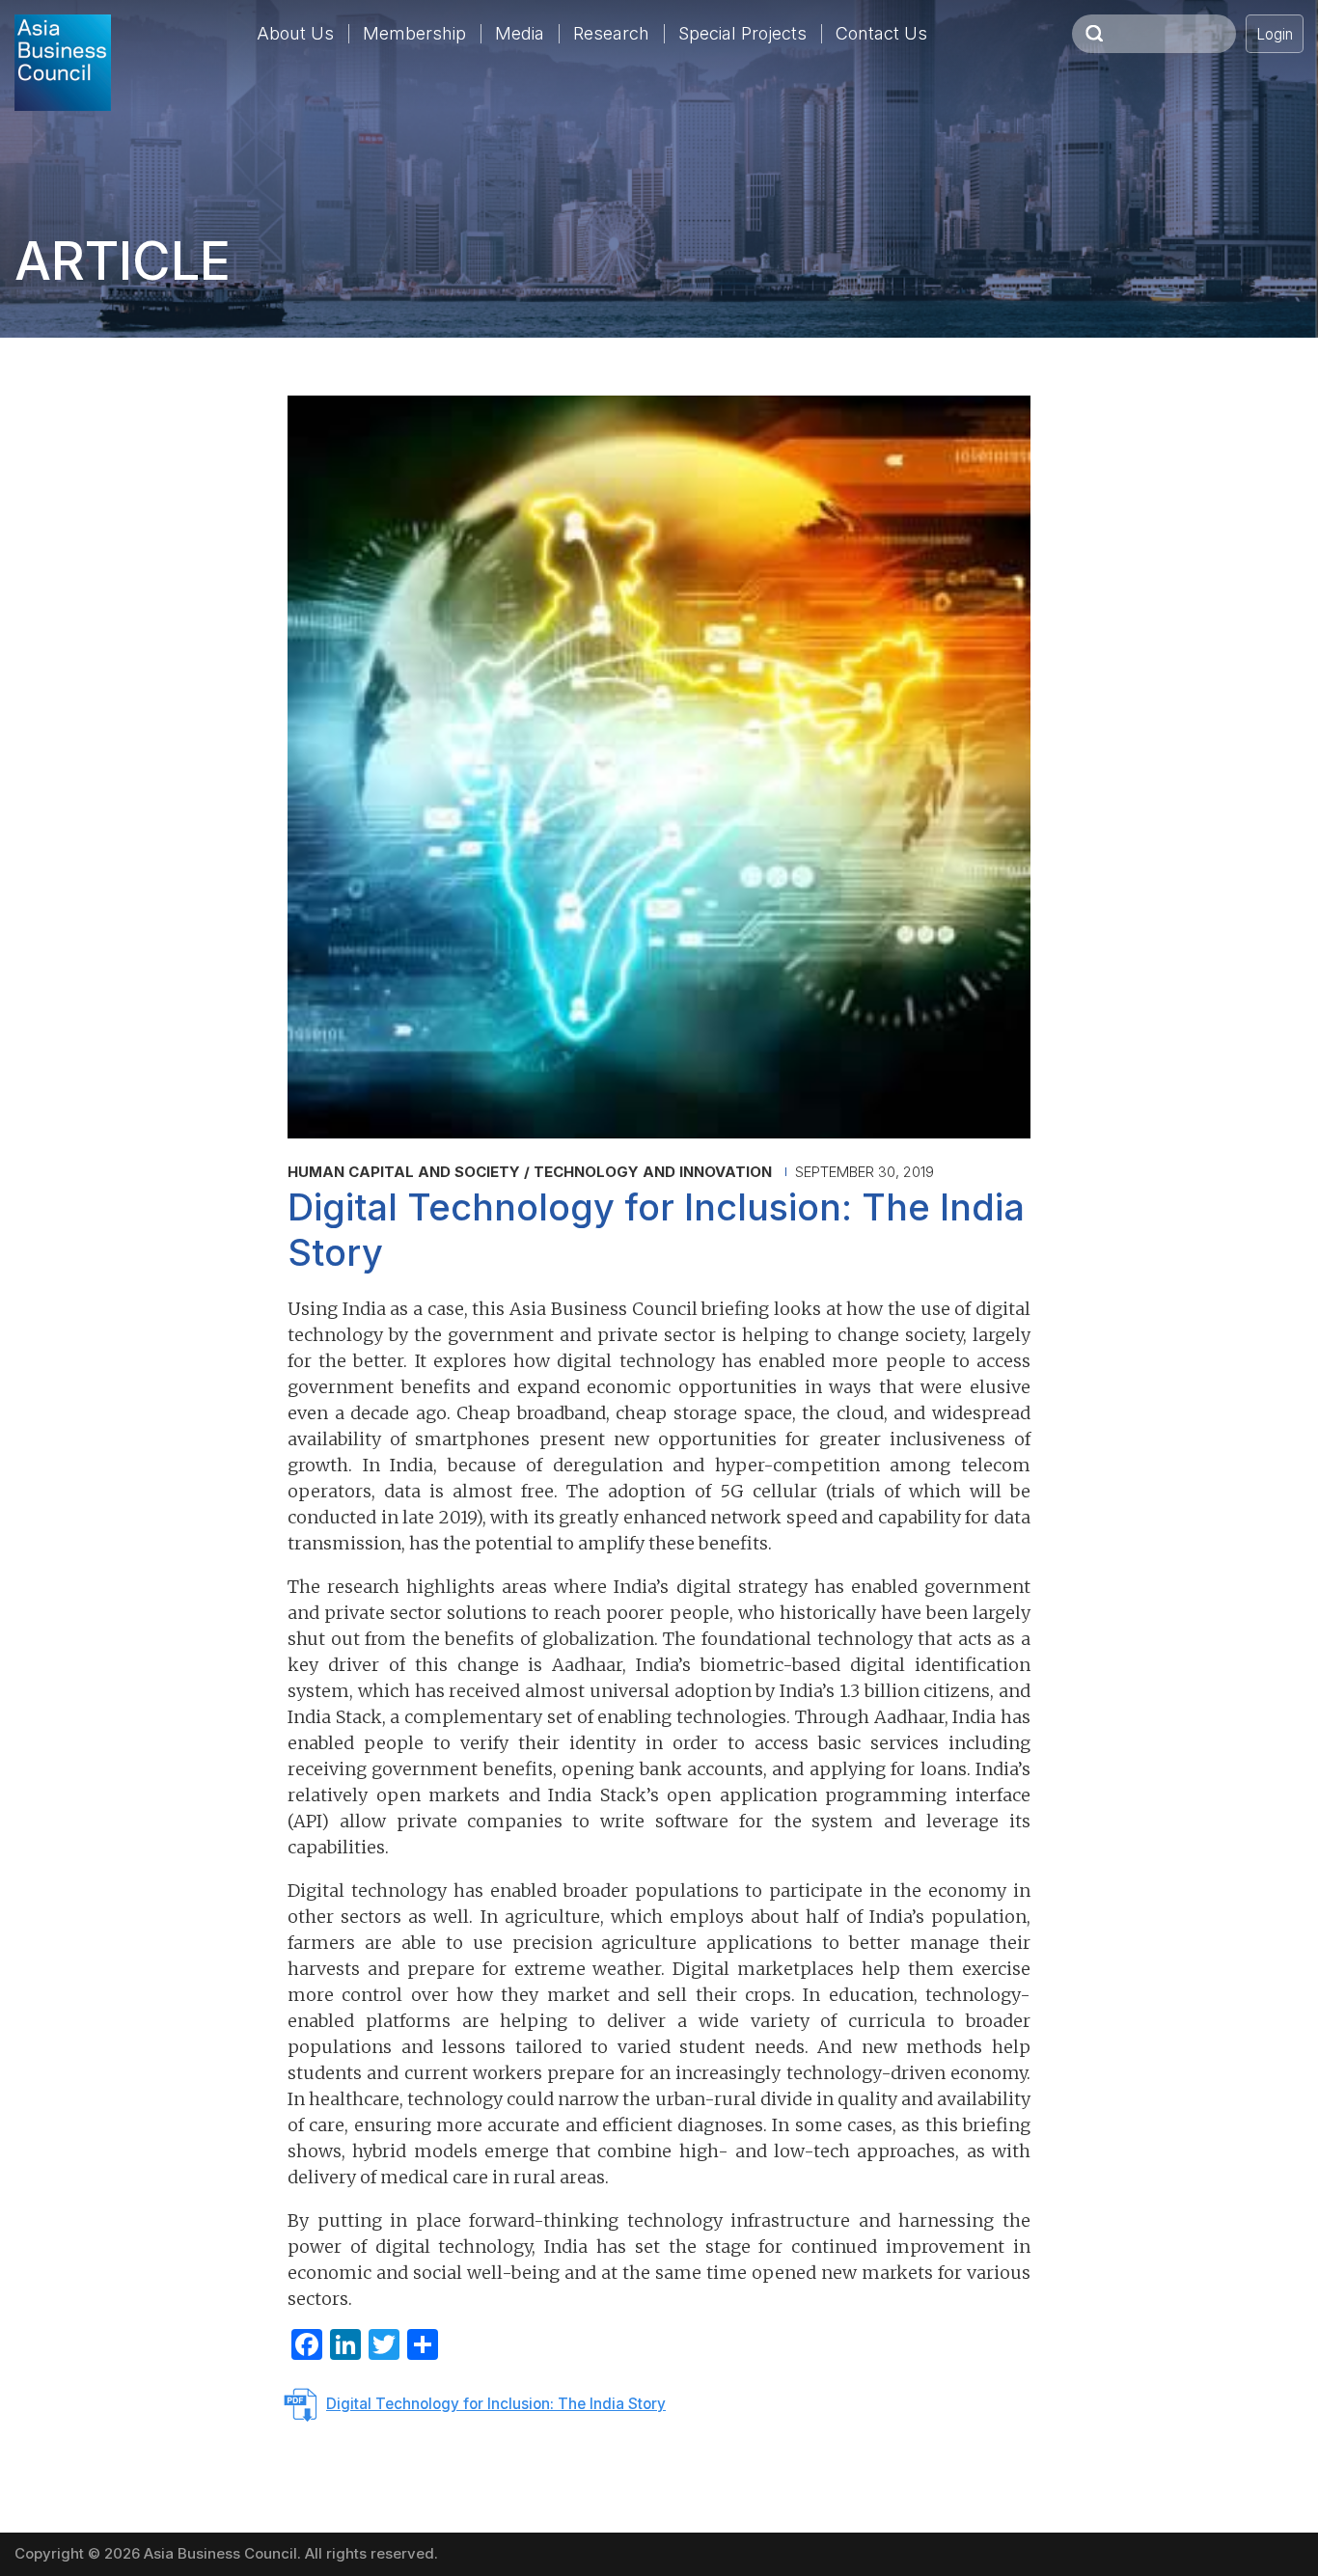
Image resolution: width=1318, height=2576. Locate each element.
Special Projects (742, 33)
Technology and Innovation (653, 1172)
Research (611, 33)
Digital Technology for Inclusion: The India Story (496, 2404)
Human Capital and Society (404, 1172)
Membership (414, 33)
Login (1275, 34)
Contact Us (881, 33)
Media (520, 33)
